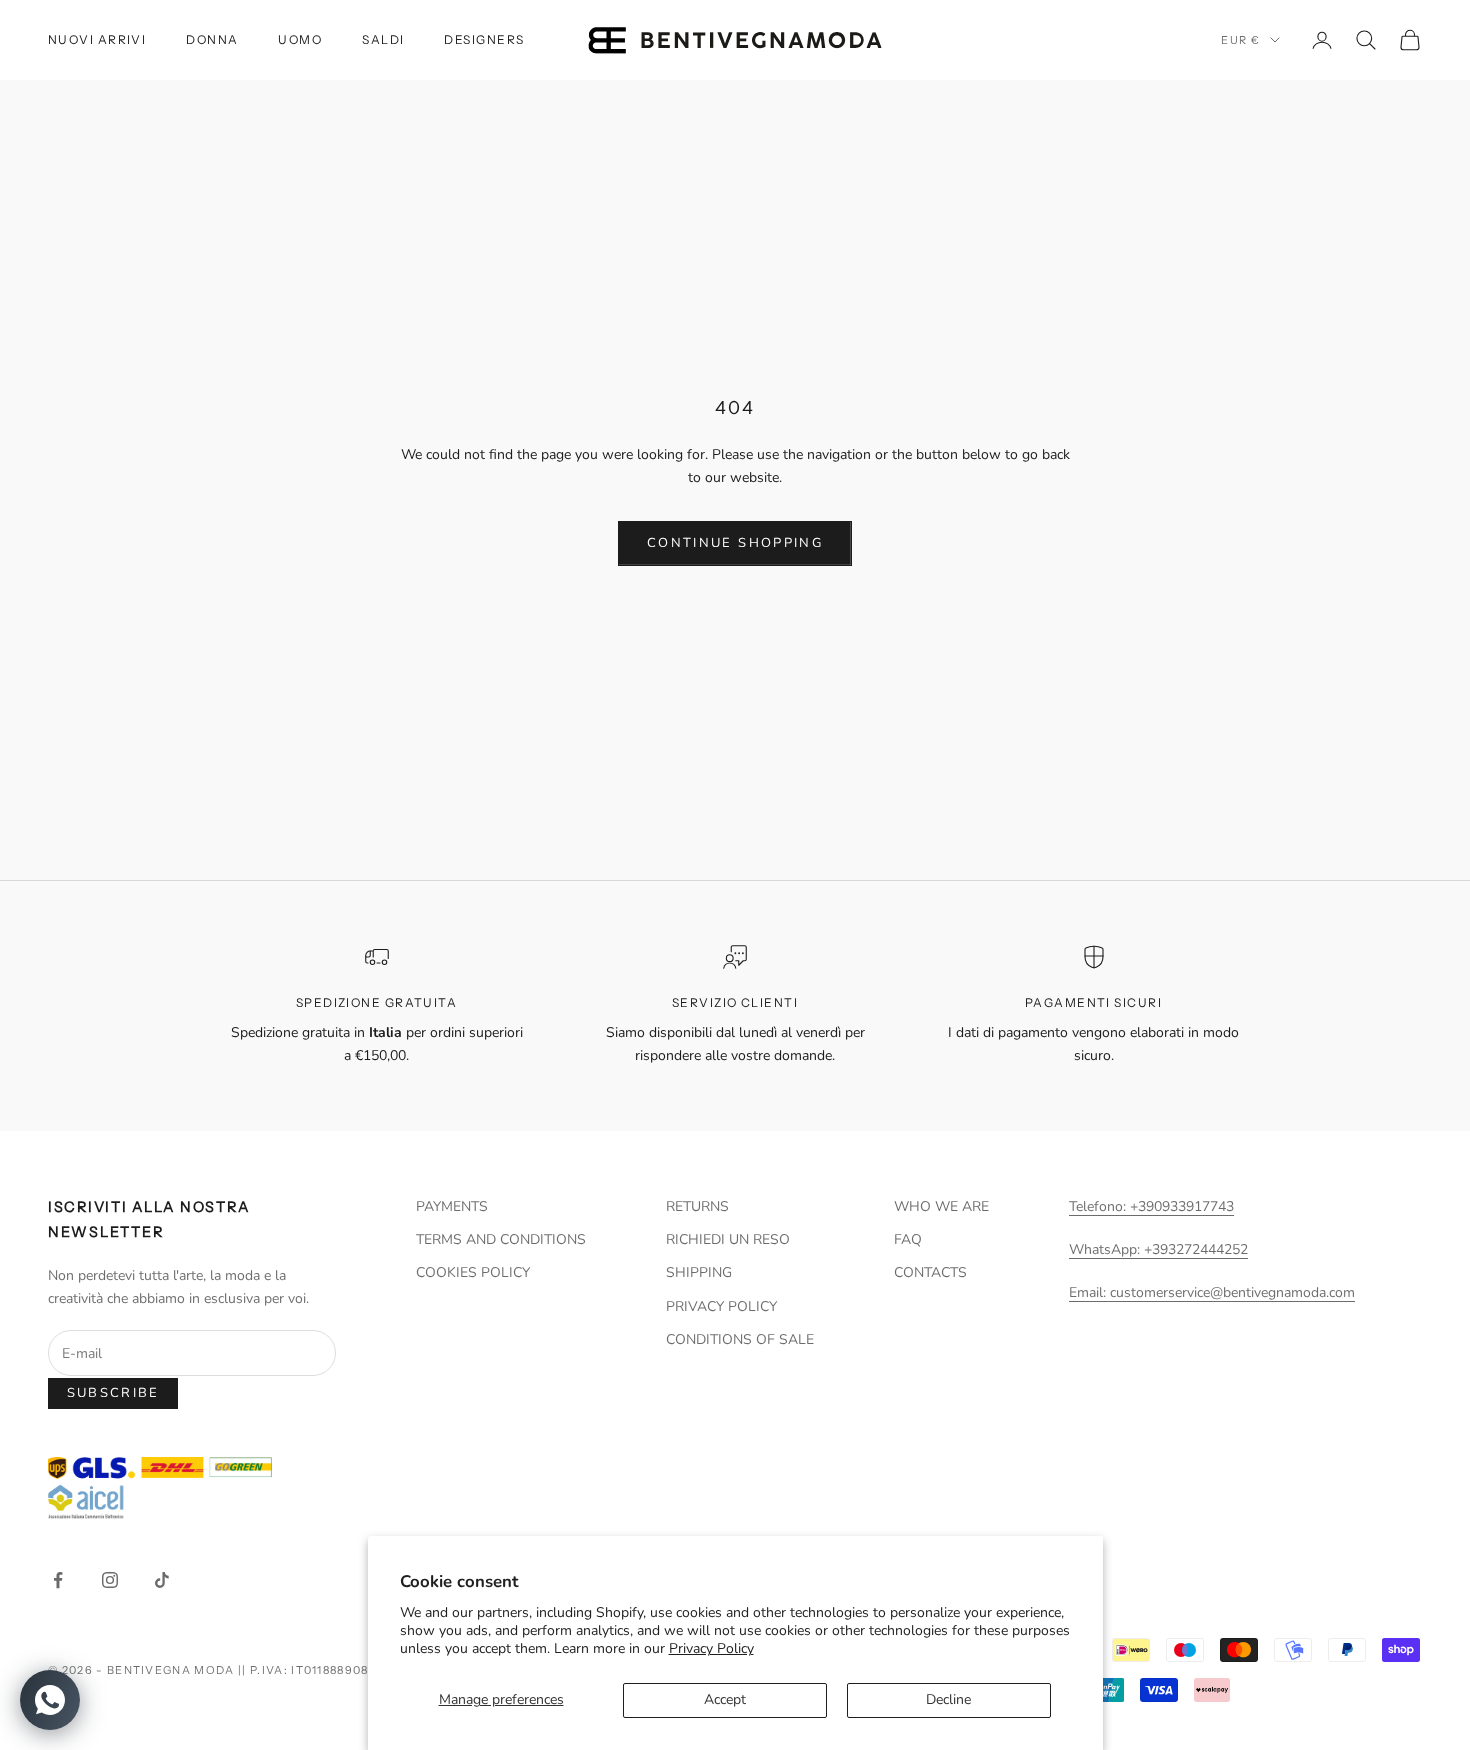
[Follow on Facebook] (58, 1580)
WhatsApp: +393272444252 (1158, 1249)
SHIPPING (699, 1272)
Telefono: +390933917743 (1151, 1206)
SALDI (383, 39)
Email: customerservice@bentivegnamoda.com (1212, 1292)
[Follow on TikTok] (162, 1580)
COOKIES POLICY (473, 1272)
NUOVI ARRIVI (97, 39)
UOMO (300, 39)
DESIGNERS (484, 39)
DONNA (212, 39)
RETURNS (697, 1206)
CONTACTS (930, 1272)
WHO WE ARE (941, 1206)
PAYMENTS (452, 1206)
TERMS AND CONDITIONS (501, 1239)
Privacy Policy (711, 1648)
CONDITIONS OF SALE (740, 1339)
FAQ (908, 1239)
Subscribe (113, 1393)
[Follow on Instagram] (110, 1580)
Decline (948, 1699)
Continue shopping (735, 543)
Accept (725, 1699)
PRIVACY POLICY (721, 1306)
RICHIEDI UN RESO (728, 1239)
